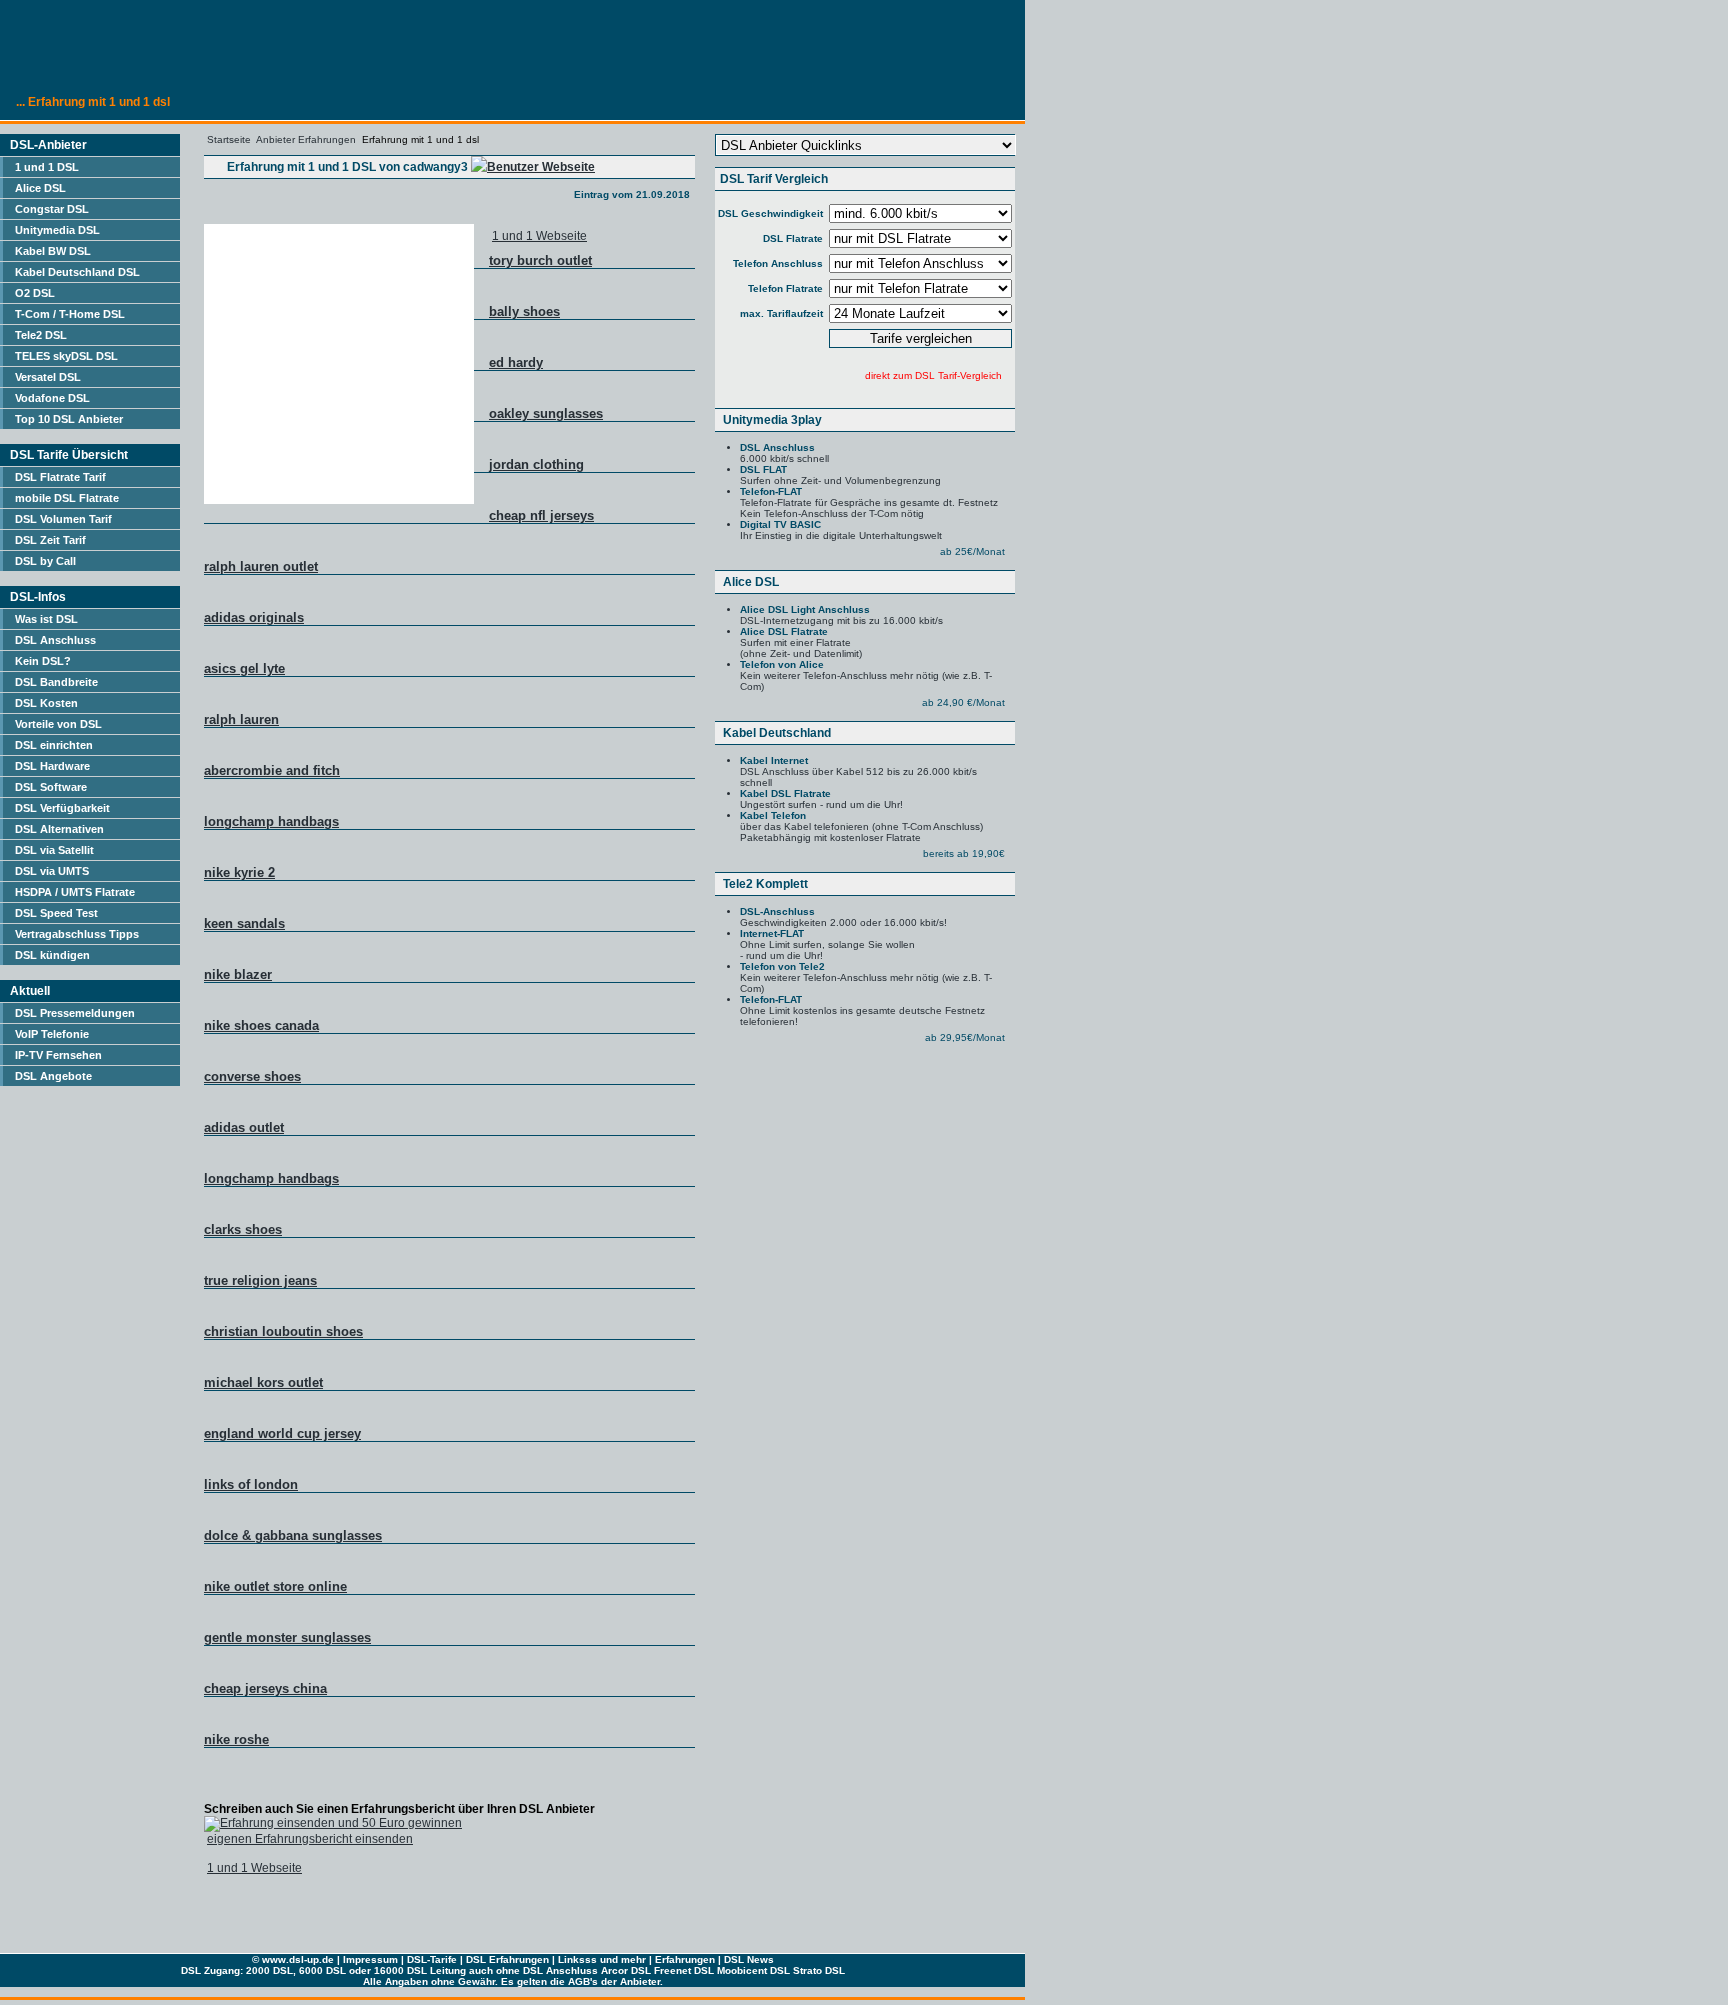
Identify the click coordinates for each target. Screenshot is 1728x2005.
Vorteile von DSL (58, 724)
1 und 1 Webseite (539, 236)
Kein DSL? (43, 661)
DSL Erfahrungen (507, 1959)
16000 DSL (400, 1970)
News (760, 1959)
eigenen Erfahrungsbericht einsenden (310, 1839)
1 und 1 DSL (47, 167)
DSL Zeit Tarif (50, 540)
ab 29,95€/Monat (965, 1037)
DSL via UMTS (52, 871)
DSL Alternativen (59, 829)
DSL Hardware (52, 766)
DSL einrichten (54, 745)
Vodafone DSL (52, 398)
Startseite (229, 139)
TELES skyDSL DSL (66, 356)
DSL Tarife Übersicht (69, 455)
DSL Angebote (53, 1076)
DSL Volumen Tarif (63, 519)
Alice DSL (40, 188)
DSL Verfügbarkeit (62, 808)
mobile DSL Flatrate (67, 498)
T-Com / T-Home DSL (70, 314)
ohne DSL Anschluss (547, 1970)
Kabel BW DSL (53, 251)
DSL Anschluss (55, 640)
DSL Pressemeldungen (75, 1013)
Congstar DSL (52, 209)
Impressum (370, 1959)
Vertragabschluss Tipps (77, 934)
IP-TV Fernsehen (58, 1055)
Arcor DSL (626, 1970)
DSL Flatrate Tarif (60, 477)
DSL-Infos (38, 597)
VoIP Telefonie (52, 1034)
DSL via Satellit (54, 850)
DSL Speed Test (56, 913)
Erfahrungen (685, 1959)
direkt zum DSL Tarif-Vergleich (933, 375)
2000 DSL (269, 1970)
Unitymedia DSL (57, 230)
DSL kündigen (52, 955)
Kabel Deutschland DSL (77, 272)
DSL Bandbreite (56, 682)
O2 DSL (35, 293)
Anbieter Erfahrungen (306, 139)
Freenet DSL (684, 1970)
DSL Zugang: (212, 1970)
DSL (417, 1959)
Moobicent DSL (753, 1970)
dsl (296, 1959)
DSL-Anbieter (48, 145)
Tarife (443, 1959)
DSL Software (51, 787)
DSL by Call (45, 561)
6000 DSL (322, 1970)
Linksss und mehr (602, 1959)
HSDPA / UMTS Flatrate (75, 892)
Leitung (448, 1970)
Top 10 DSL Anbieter (69, 419)
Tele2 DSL (41, 335)
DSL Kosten (46, 703)
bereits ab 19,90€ (964, 853)
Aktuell (30, 991)
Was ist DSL (46, 619)
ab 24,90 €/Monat (963, 702)
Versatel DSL (48, 377)
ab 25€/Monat (972, 551)
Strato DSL (819, 1970)
